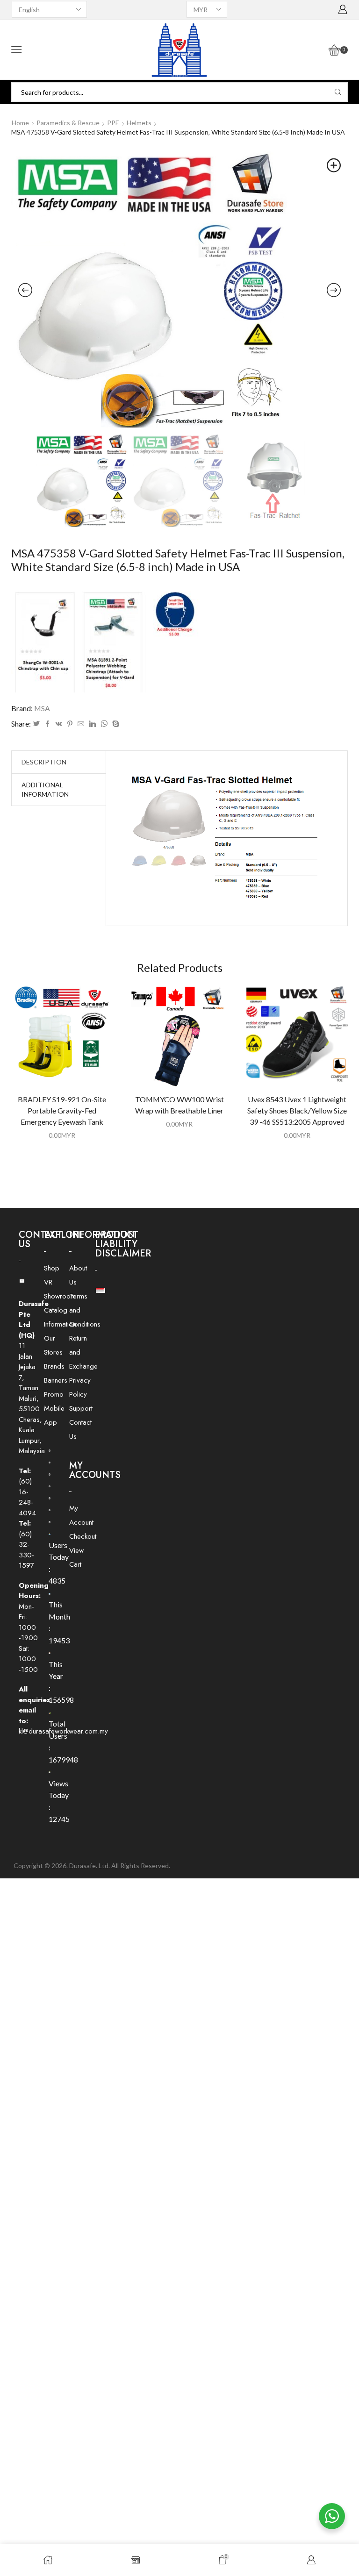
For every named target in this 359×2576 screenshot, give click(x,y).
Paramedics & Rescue (68, 123)
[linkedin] (92, 724)
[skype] (115, 724)
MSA (42, 708)
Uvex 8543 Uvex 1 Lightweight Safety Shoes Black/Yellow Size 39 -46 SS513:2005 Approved (297, 1110)
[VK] (59, 724)
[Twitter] (36, 724)
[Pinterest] (70, 724)
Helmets (139, 123)
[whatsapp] (104, 724)
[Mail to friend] (81, 724)
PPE (113, 123)
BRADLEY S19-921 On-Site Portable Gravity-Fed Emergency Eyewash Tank (62, 1110)
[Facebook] (48, 724)
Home (20, 123)
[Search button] (338, 92)
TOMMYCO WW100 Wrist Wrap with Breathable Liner (179, 1105)
